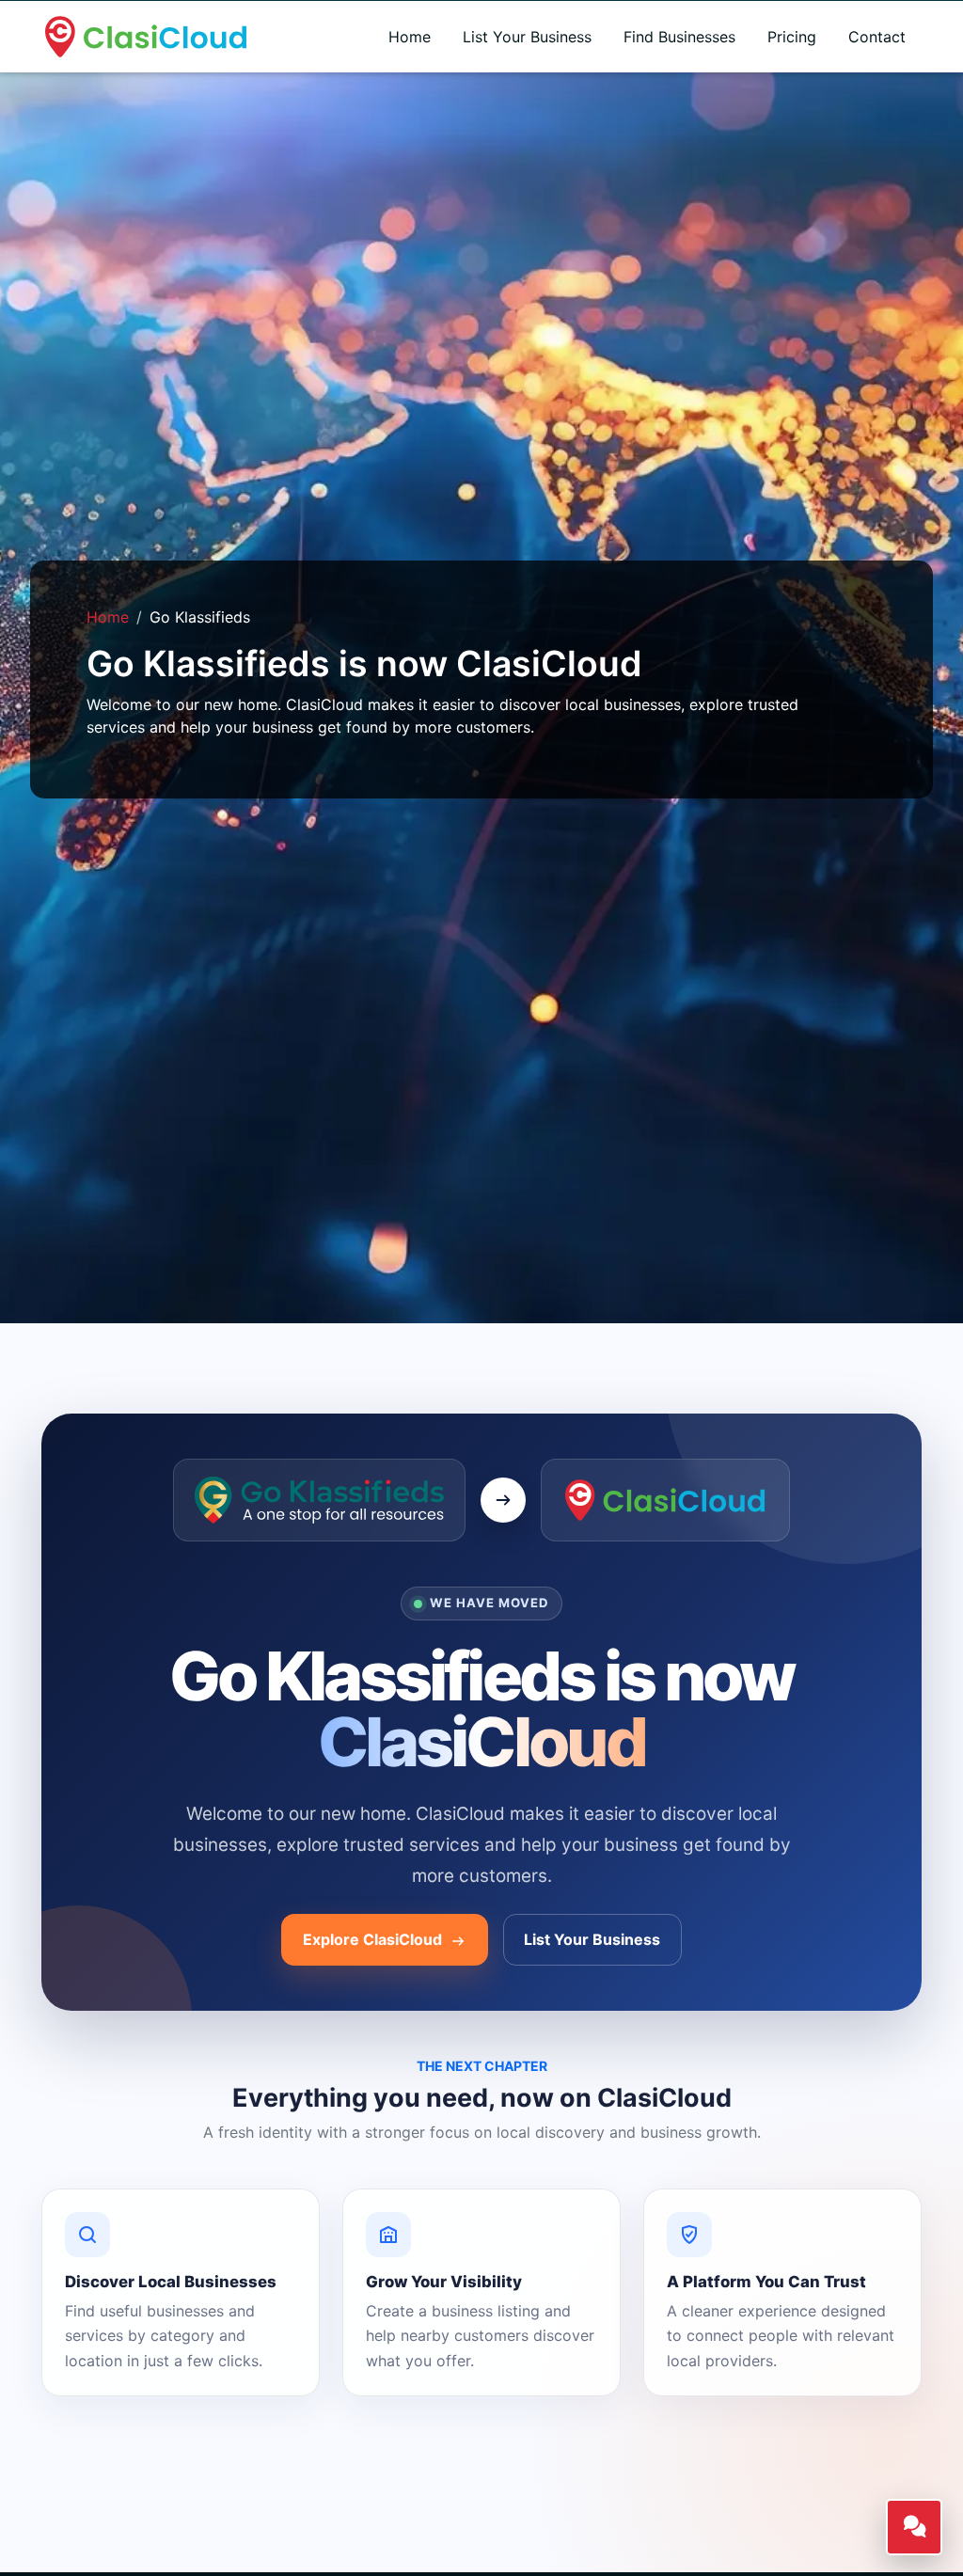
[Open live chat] (914, 2527)
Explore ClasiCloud (374, 1939)
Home (410, 37)
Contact (877, 37)
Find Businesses (679, 37)
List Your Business (527, 37)
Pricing (792, 37)
